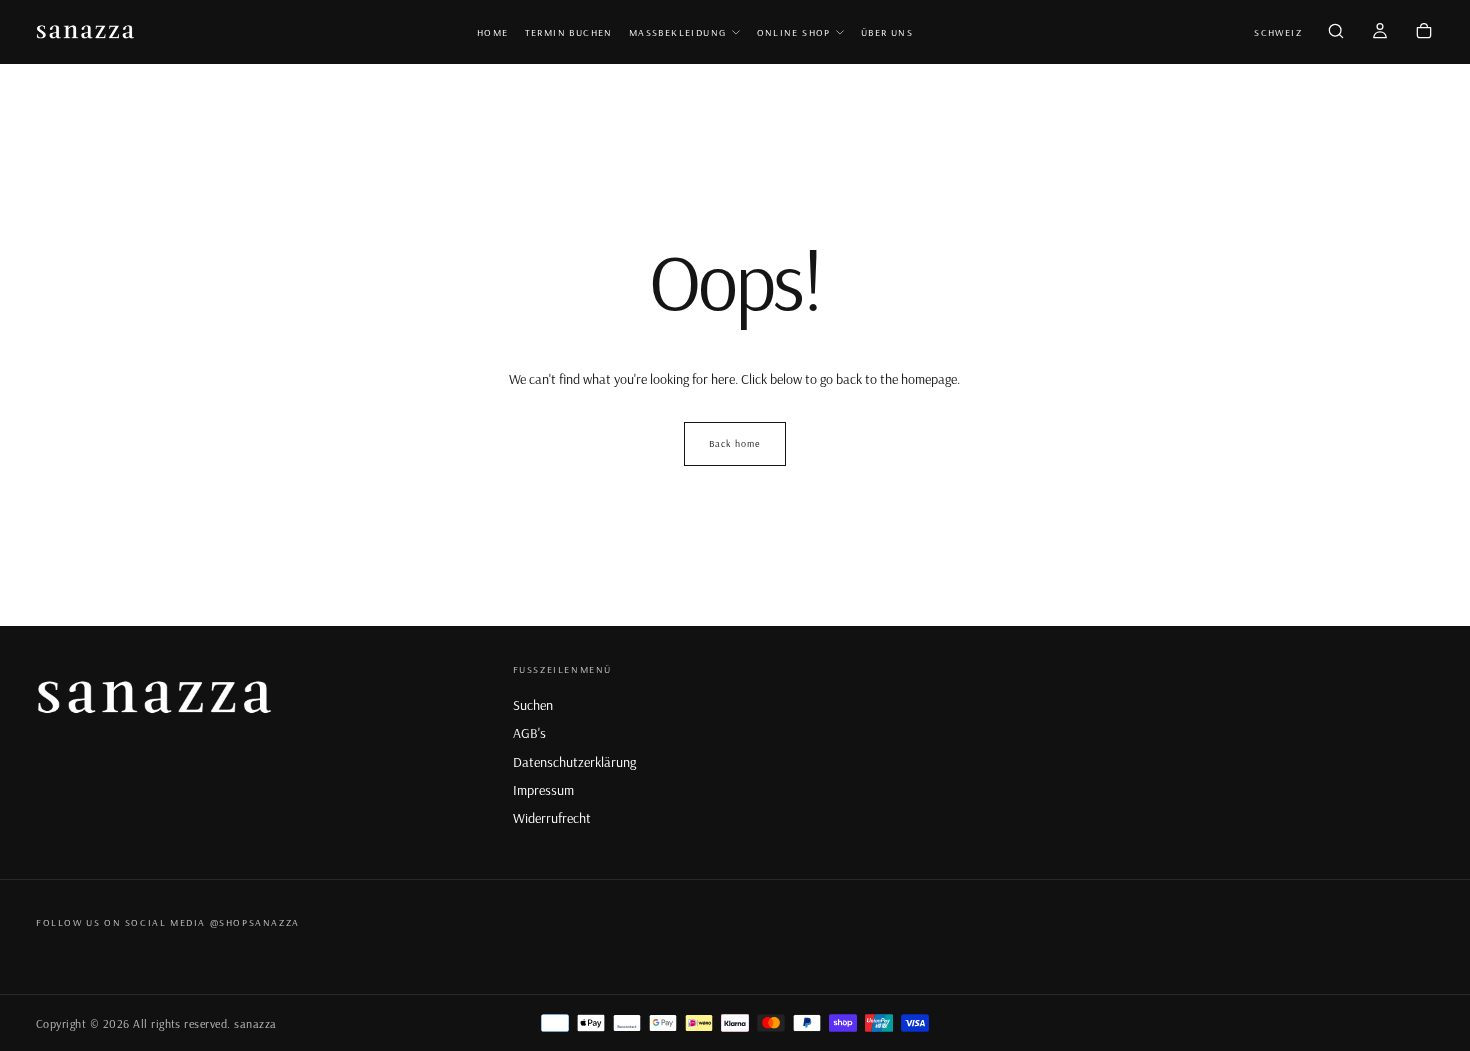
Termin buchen (569, 32)
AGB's (529, 733)
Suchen (533, 705)
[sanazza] (156, 694)
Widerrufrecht (552, 818)
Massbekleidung (678, 32)
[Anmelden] (1380, 33)
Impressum (543, 790)
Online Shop (794, 32)
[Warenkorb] (1424, 33)
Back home (735, 443)
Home (493, 32)
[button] (1278, 33)
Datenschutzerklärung (574, 762)
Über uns (887, 32)
